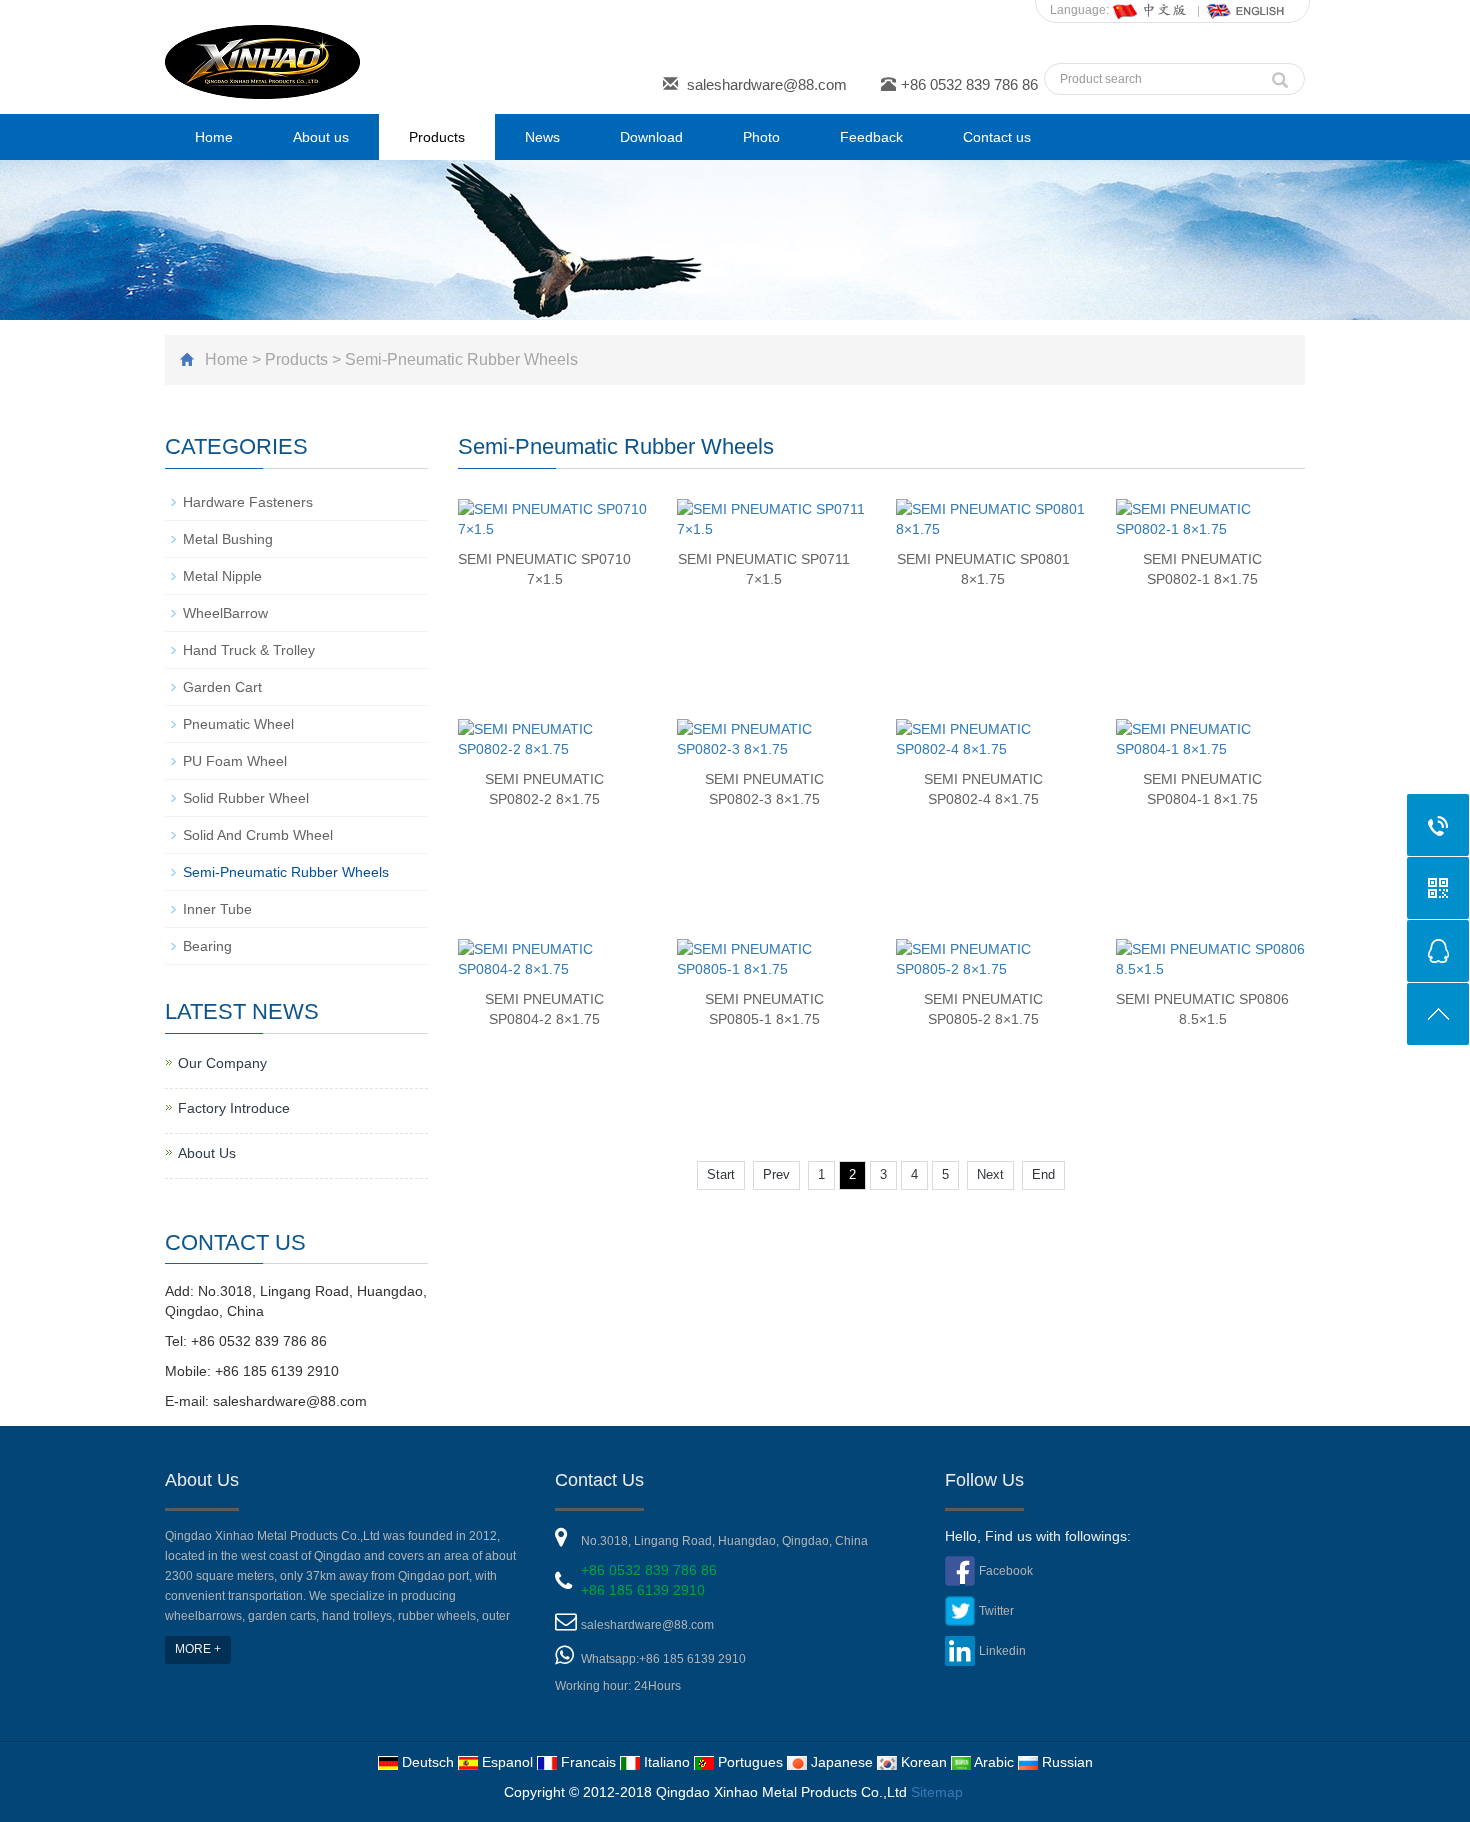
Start (721, 1174)
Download (651, 137)
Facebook (1006, 1571)
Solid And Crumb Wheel (258, 835)
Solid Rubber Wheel (246, 798)
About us (321, 137)
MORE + (198, 1649)
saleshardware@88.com (767, 84)
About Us (207, 1153)
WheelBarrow (225, 613)
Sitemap (937, 1792)
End (1043, 1174)
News (542, 137)
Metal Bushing (228, 539)
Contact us (997, 137)
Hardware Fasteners (248, 502)
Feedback (871, 137)
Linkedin (1002, 1651)
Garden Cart (222, 687)
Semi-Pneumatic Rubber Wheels (461, 359)
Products (437, 137)
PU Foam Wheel (235, 761)
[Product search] (1280, 75)
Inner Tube (217, 909)
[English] (1246, 10)
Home (214, 137)
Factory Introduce (234, 1108)
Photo (761, 137)
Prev (776, 1174)
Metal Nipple (222, 576)
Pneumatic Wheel (238, 724)
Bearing (207, 946)
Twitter (996, 1611)
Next (990, 1174)
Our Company (222, 1063)
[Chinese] (1151, 10)
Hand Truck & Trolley (249, 650)
